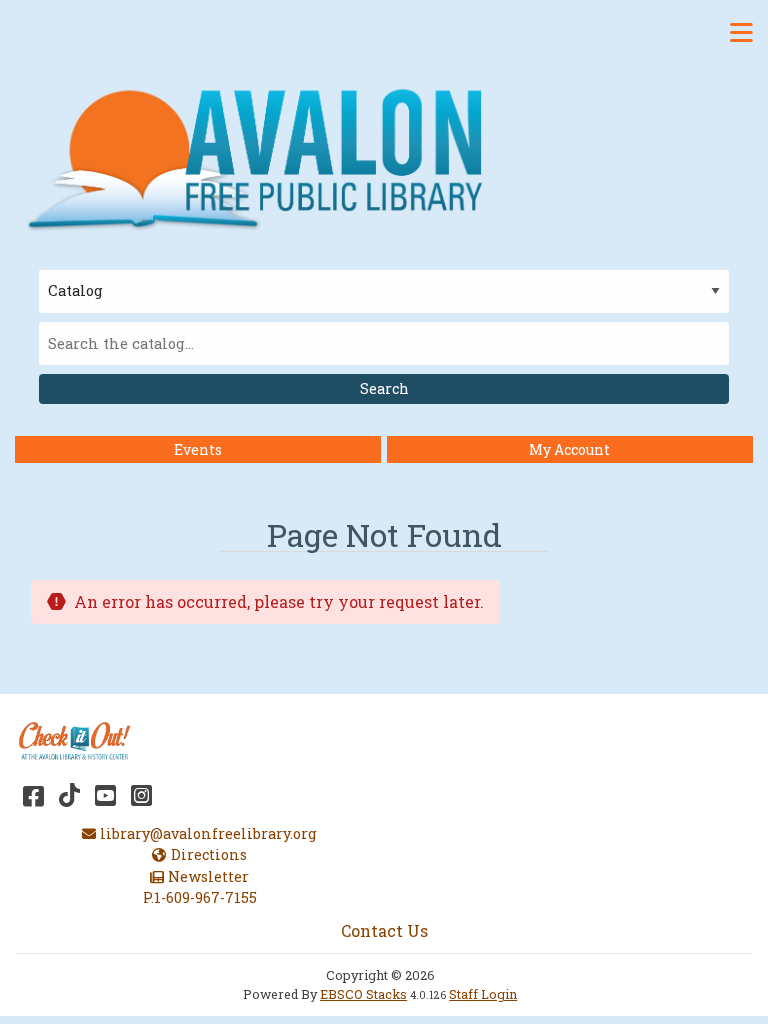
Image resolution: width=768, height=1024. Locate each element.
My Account (569, 449)
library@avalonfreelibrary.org (208, 833)
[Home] (265, 156)
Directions (208, 854)
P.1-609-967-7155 (200, 897)
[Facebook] (33, 795)
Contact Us (384, 930)
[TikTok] (69, 795)
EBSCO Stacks (363, 994)
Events (198, 449)
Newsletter (208, 876)
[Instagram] (141, 795)
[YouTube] (105, 795)
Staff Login (483, 994)
